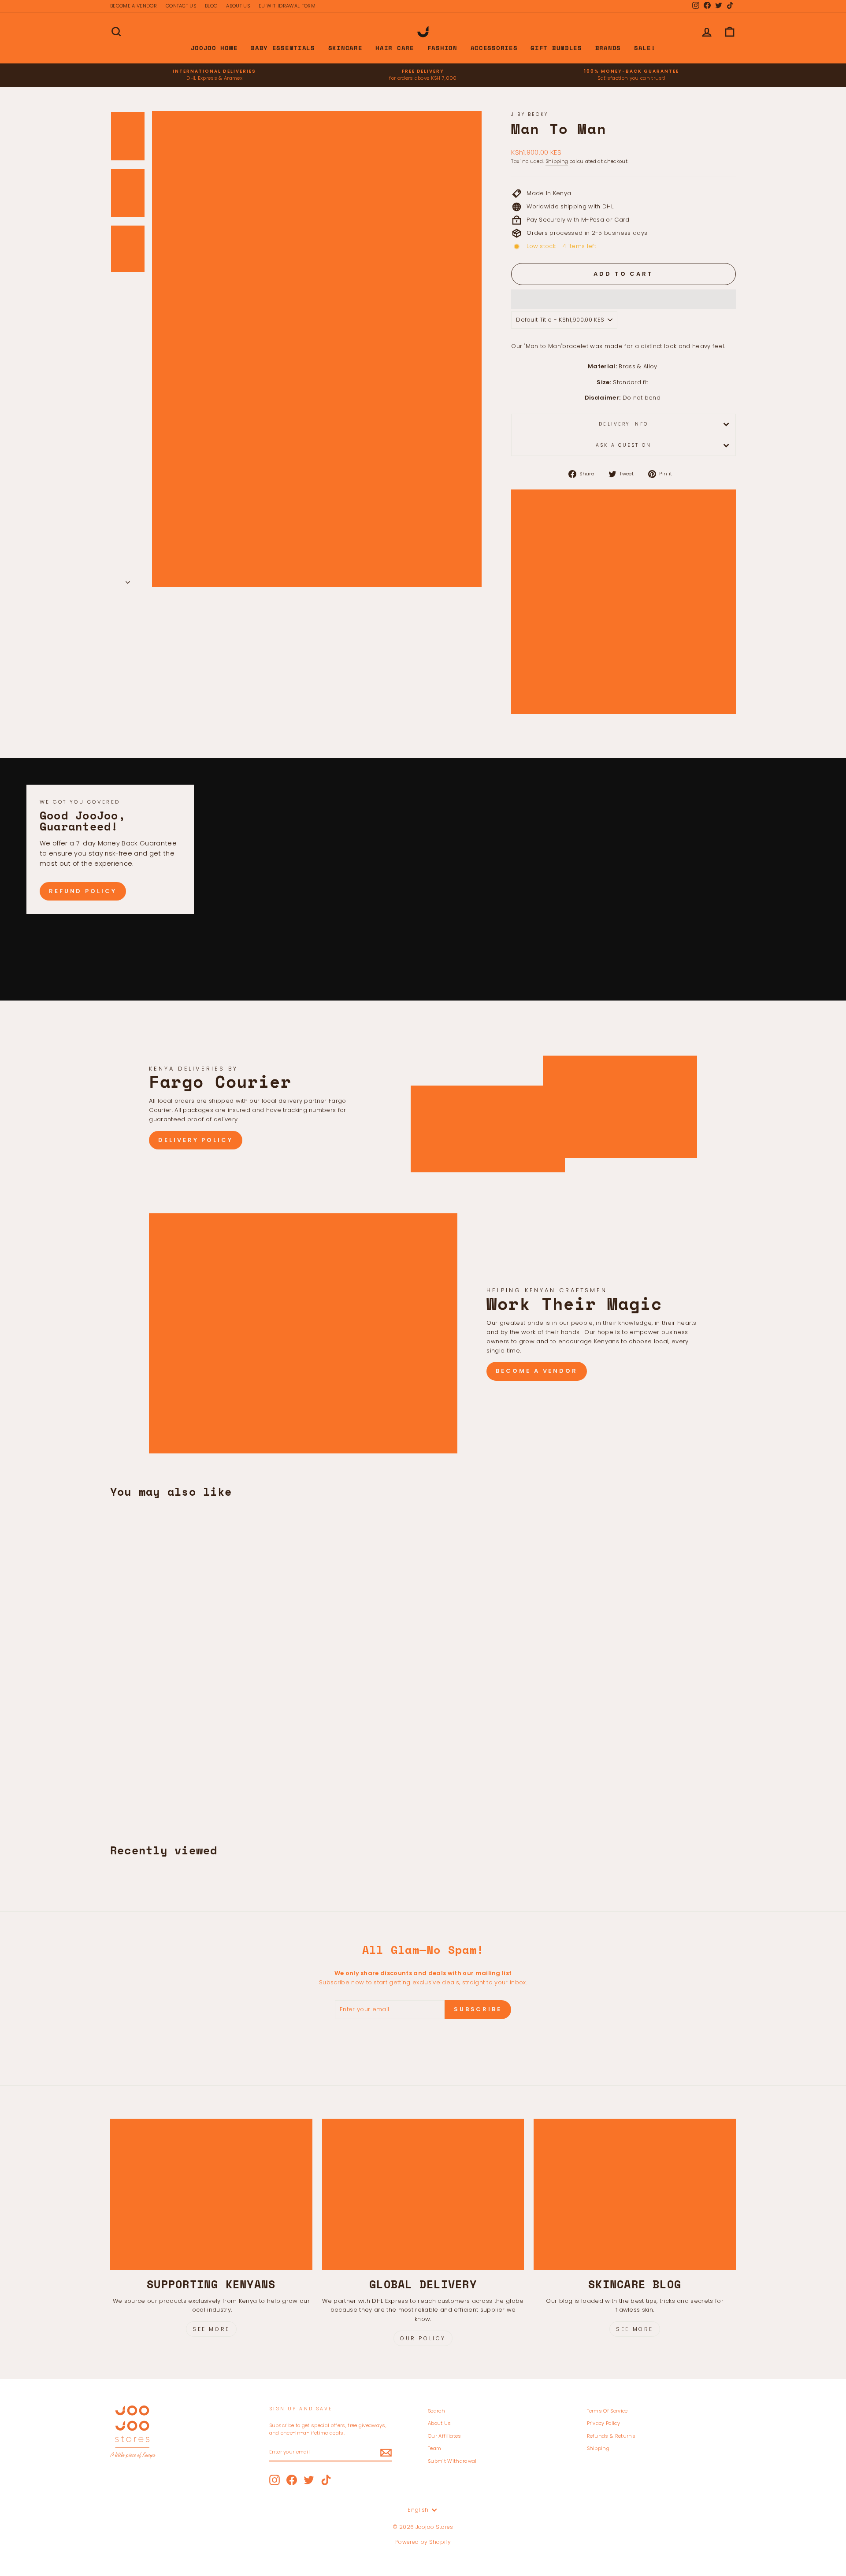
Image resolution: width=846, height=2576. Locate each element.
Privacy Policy (604, 2423)
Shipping (557, 161)
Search (436, 2411)
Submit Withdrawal (452, 2461)
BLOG (211, 6)
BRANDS (608, 48)
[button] (623, 299)
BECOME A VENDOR (134, 6)
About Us (440, 2423)
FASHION (442, 48)
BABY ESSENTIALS (283, 48)
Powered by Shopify (423, 2542)
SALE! (645, 48)
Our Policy (423, 2338)
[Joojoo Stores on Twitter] (309, 2480)
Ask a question (623, 445)
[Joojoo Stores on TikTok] (326, 2480)
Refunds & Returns (611, 2436)
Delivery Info (623, 424)
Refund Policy (83, 891)
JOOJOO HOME (214, 48)
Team (434, 2448)
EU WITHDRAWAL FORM (287, 6)
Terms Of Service (607, 2411)
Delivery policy (196, 1140)
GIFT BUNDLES (556, 48)
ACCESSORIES (494, 48)
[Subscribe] (386, 2453)
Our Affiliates (445, 2436)
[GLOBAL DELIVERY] (423, 2194)
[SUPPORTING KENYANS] (211, 2194)
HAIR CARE (395, 48)
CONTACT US (181, 6)
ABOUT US (238, 6)
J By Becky (530, 114)
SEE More (635, 2329)
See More (211, 2329)
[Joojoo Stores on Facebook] (292, 2480)
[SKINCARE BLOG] (635, 2194)
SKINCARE (345, 48)
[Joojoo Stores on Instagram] (275, 2480)
